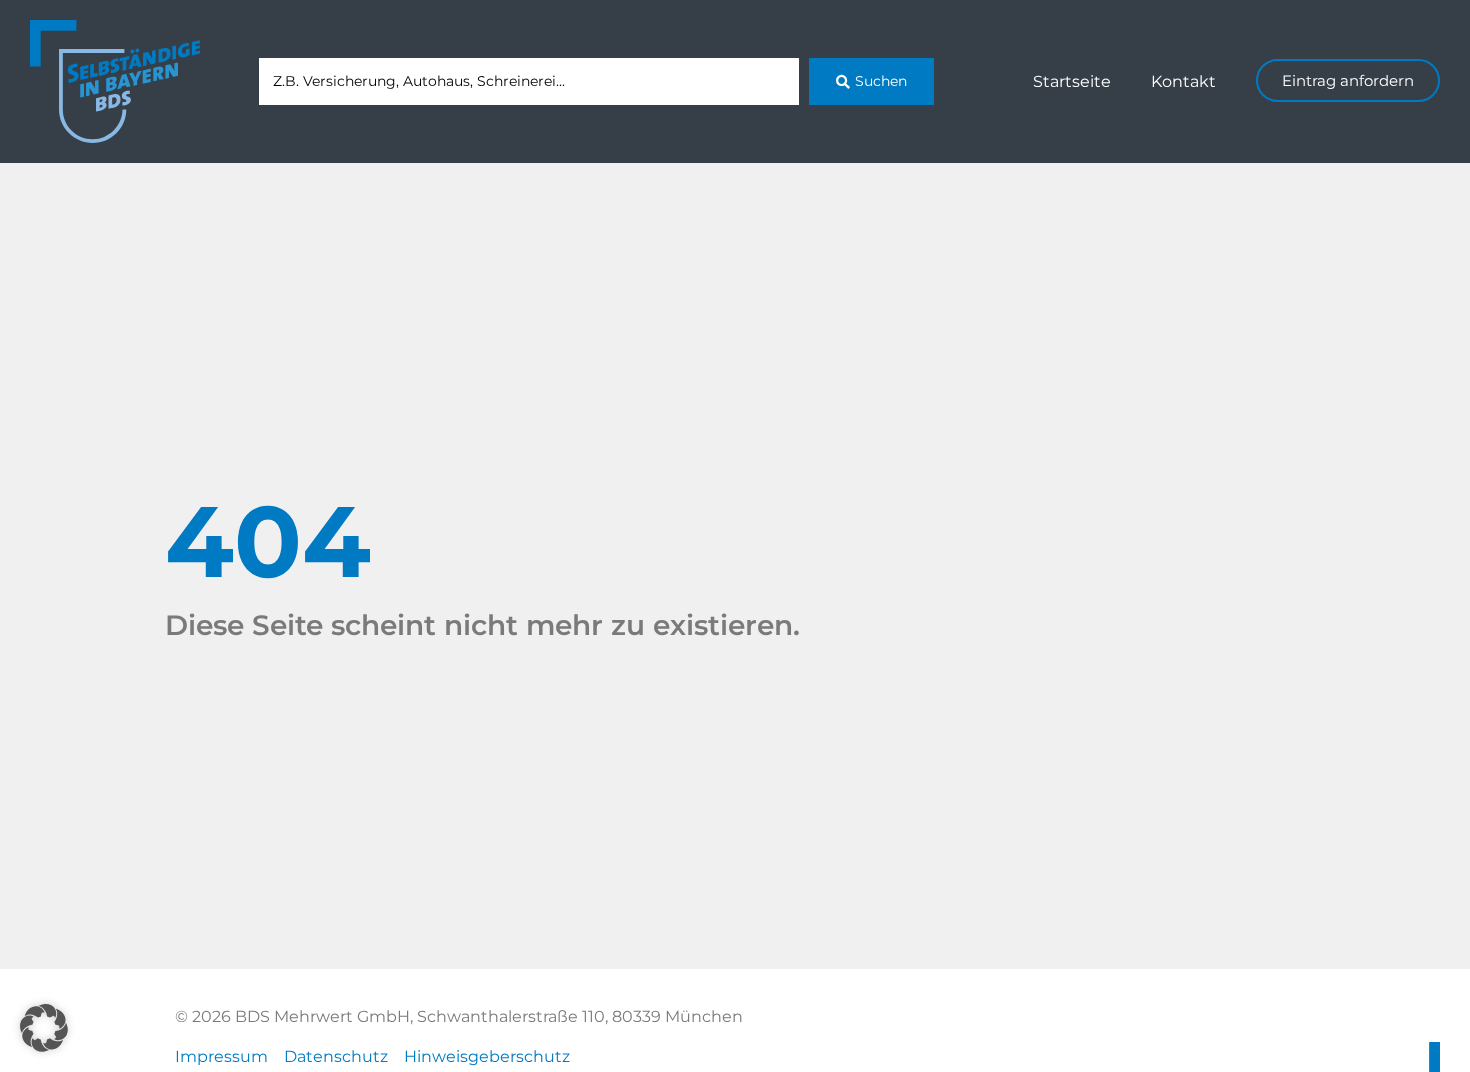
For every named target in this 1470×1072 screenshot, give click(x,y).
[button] (44, 1028)
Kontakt (1183, 81)
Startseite (1072, 81)
